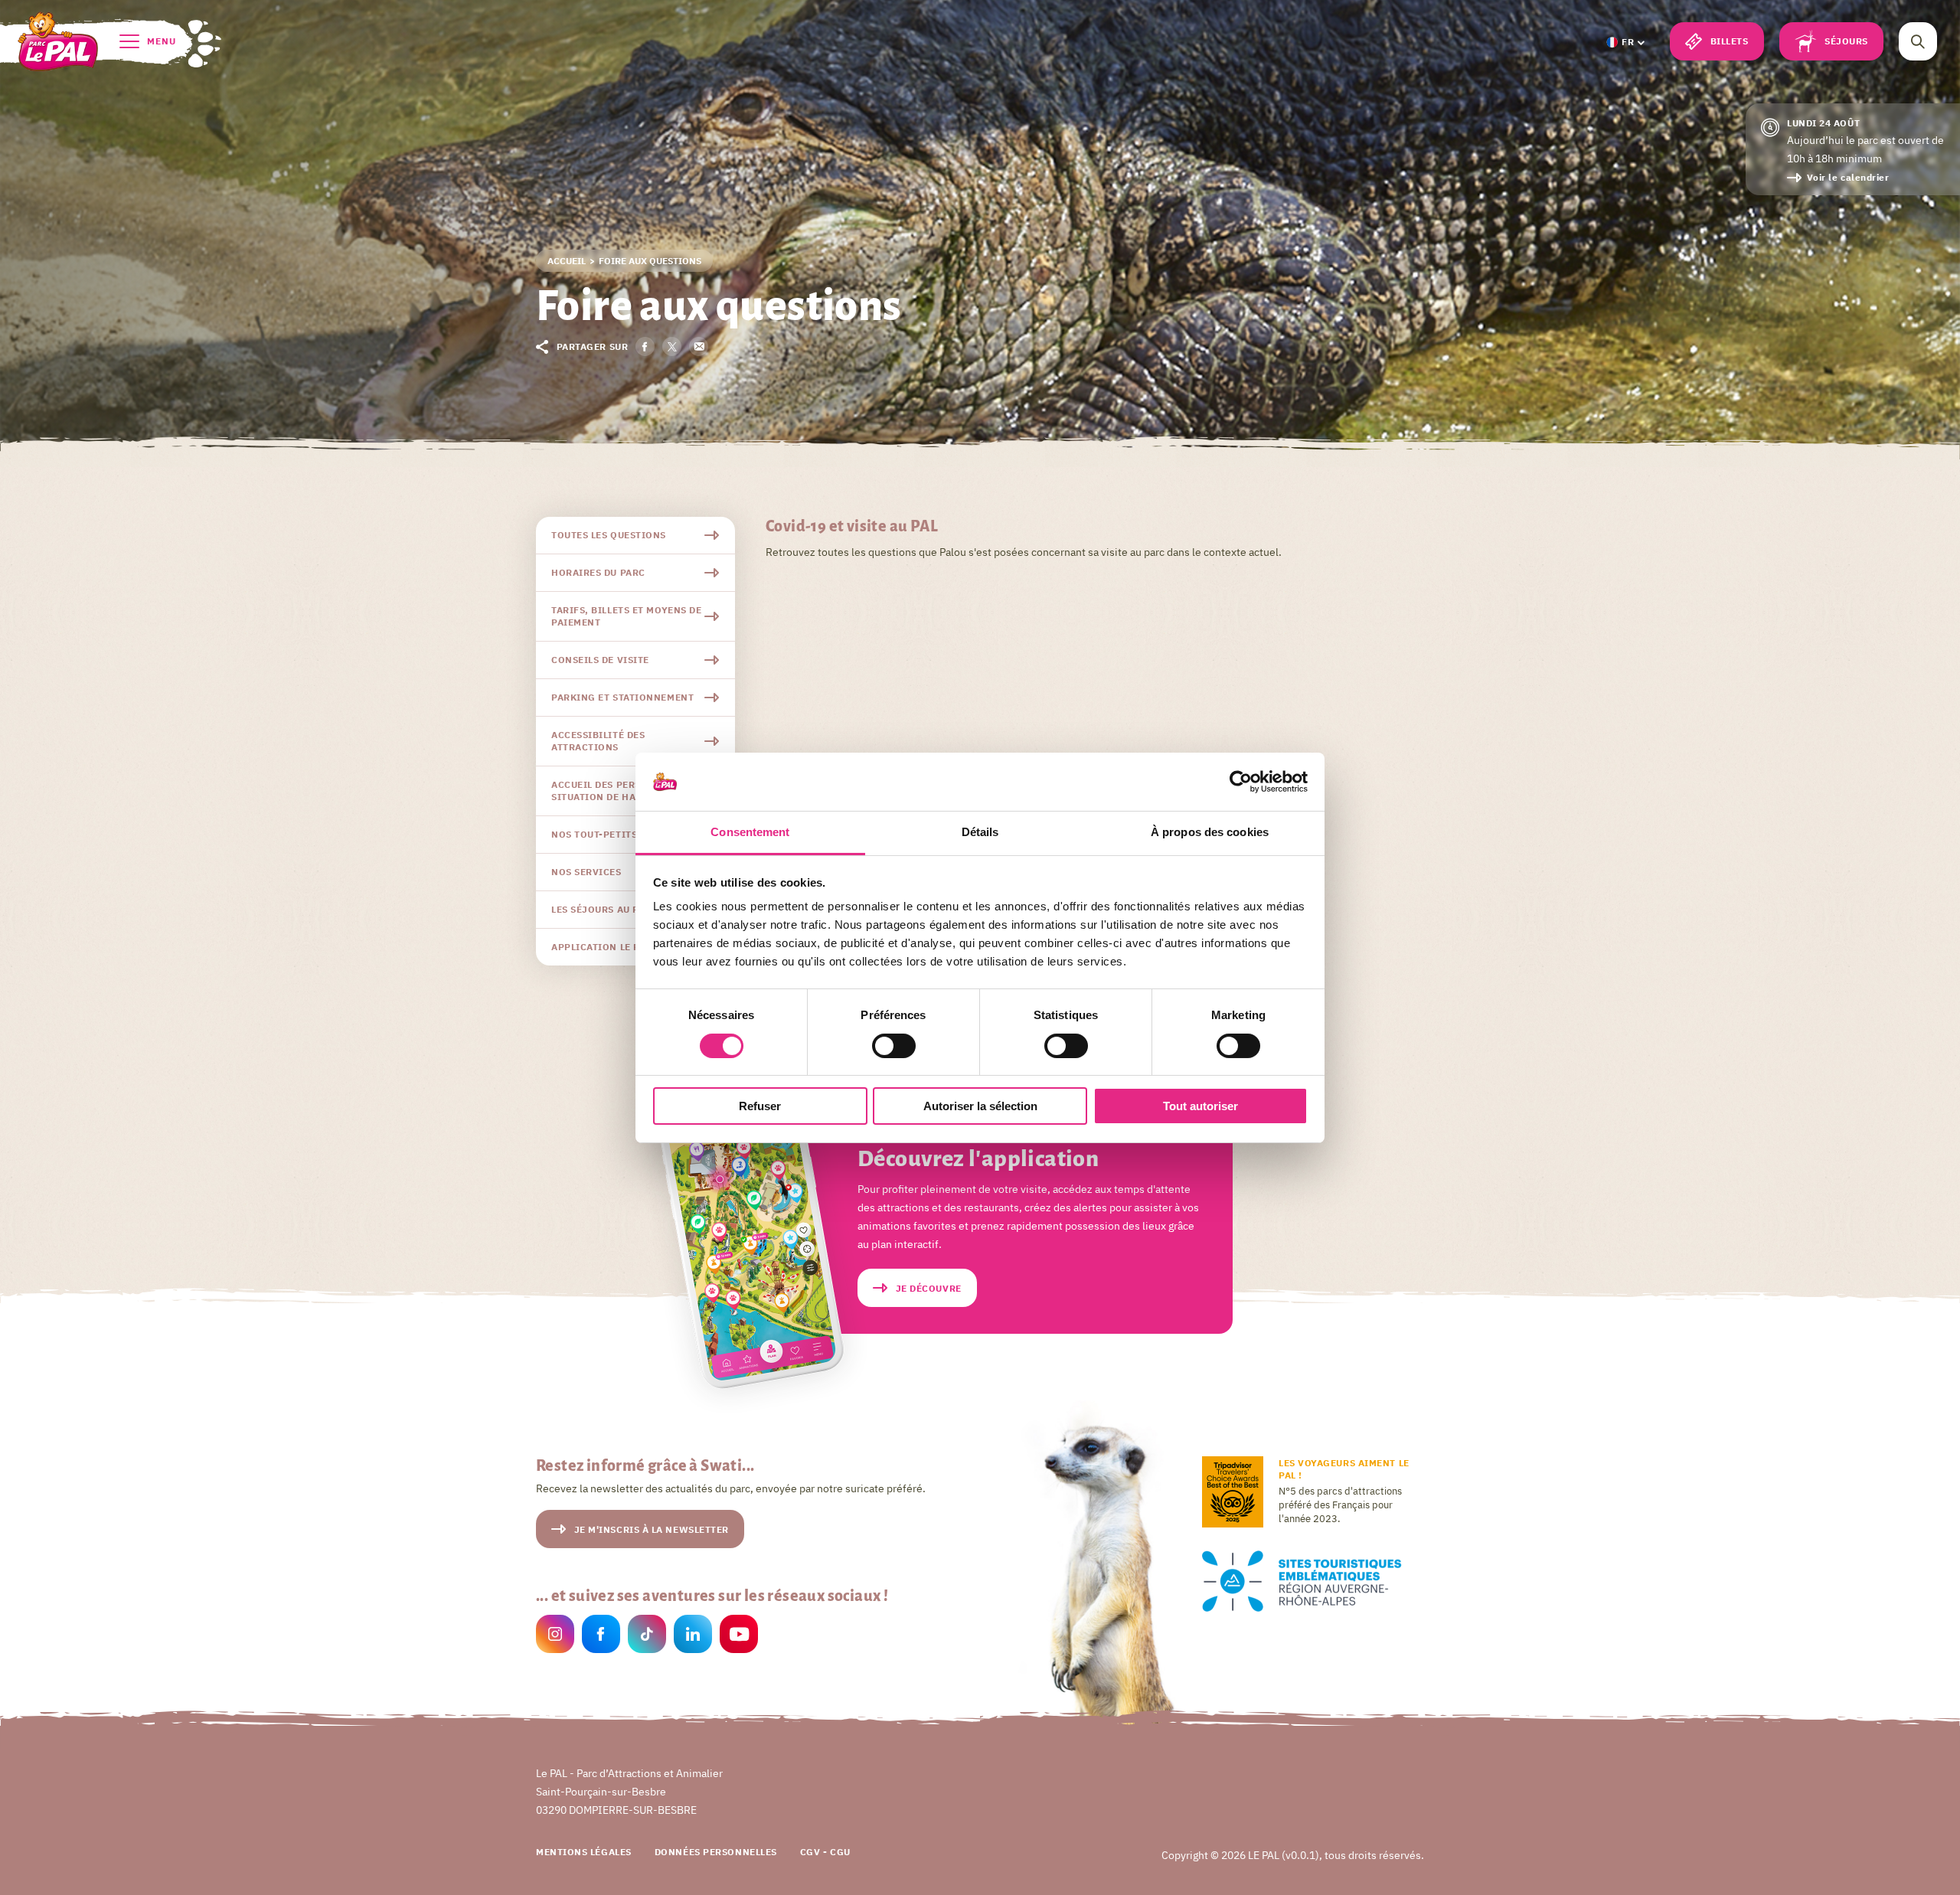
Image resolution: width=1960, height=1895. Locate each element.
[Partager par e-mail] (699, 346)
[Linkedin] (693, 1636)
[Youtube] (739, 1636)
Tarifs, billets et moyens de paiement (626, 616)
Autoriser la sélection (980, 1106)
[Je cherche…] (1918, 41)
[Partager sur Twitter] (672, 346)
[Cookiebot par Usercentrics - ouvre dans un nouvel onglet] (1241, 782)
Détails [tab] (980, 832)
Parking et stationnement (622, 697)
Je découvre (929, 1288)
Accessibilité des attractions (598, 741)
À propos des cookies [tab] (1210, 832)
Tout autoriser (1200, 1106)
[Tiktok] (647, 1636)
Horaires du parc (598, 572)
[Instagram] (555, 1636)
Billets (1730, 41)
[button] (1625, 42)
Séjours (1846, 41)
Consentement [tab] (750, 832)
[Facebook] (601, 1636)
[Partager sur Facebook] (645, 346)
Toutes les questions (609, 535)
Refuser (760, 1106)
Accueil (567, 261)
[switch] (894, 1046)
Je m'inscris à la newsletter (652, 1529)
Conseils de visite (600, 660)
